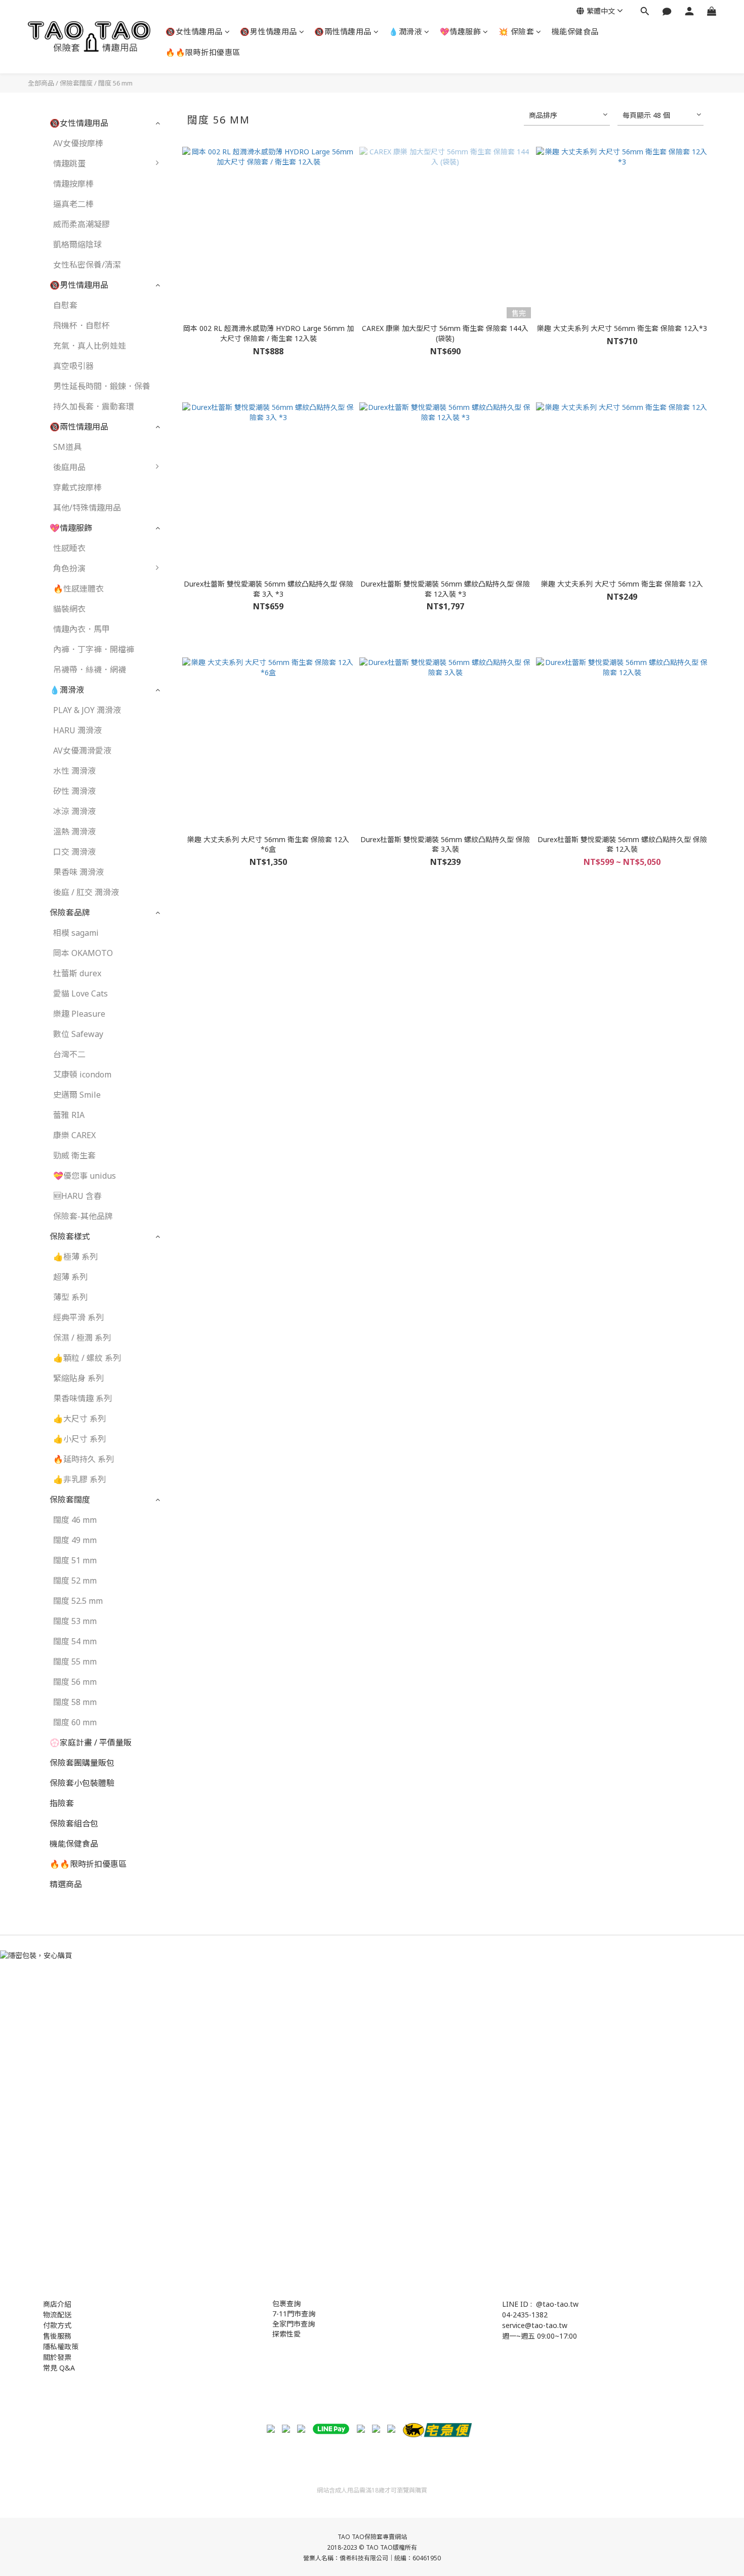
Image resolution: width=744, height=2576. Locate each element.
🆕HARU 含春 (77, 1196)
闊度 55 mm (75, 1661)
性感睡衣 (69, 548)
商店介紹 (57, 2304)
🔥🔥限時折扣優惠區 (203, 52)
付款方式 (57, 2325)
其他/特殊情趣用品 (87, 508)
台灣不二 (69, 1054)
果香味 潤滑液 (78, 872)
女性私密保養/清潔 (87, 265)
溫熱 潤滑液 (74, 832)
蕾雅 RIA (69, 1115)
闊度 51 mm (75, 1560)
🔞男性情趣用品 (268, 31)
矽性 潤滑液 (74, 791)
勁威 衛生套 (74, 1155)
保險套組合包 (74, 1823)
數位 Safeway (78, 1034)
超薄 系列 (70, 1277)
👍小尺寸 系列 (79, 1439)
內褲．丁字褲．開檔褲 (94, 649)
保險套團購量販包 (82, 1763)
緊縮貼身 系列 (78, 1378)
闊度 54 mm (75, 1641)
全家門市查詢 (294, 2324)
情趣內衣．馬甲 (81, 629)
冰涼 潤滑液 (74, 811)
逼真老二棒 (73, 204)
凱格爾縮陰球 (77, 244)
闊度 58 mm (75, 1702)
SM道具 (67, 447)
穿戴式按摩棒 (77, 487)
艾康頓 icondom (82, 1074)
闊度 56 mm (115, 83)
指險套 (62, 1803)
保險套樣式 (70, 1236)
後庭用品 (69, 467)
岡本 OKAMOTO (83, 953)
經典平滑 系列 (78, 1317)
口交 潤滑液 (74, 852)
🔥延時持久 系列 (84, 1459)
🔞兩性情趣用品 (343, 31)
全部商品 (41, 83)
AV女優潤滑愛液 (82, 751)
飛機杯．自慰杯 (81, 325)
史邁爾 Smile (77, 1095)
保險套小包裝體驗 (82, 1783)
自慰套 (65, 305)
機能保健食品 (575, 31)
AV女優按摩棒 (78, 143)
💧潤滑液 (405, 31)
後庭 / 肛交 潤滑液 (86, 892)
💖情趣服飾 (461, 31)
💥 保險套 (516, 31)
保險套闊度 (76, 83)
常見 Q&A (59, 2368)
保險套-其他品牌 (83, 1216)
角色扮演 (69, 568)
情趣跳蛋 (69, 163)
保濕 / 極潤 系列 (82, 1338)
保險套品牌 (70, 912)
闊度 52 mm (75, 1581)
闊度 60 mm (75, 1722)
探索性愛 (286, 2334)
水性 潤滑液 (74, 771)
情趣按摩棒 (73, 184)
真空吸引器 (73, 366)
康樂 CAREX (74, 1135)
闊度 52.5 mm (78, 1601)
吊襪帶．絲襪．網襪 (90, 670)
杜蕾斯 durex (77, 973)
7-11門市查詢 (294, 2314)
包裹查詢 (286, 2303)
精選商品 (66, 1884)
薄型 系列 (70, 1297)
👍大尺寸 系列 (79, 1419)
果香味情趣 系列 (82, 1398)
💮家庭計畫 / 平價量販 (91, 1742)
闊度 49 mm (75, 1540)
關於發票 (57, 2357)
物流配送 (57, 2315)
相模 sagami (76, 933)
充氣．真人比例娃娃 (90, 346)
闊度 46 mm (75, 1520)
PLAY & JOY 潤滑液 (87, 710)
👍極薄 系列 (75, 1257)
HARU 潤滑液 (77, 730)
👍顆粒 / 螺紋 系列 (87, 1358)
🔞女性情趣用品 (194, 31)
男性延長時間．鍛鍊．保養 (102, 386)
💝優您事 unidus (85, 1176)
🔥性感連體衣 (78, 589)
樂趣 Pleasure (79, 1014)
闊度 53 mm (75, 1621)
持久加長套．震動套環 (94, 406)
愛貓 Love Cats (80, 993)
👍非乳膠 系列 (79, 1479)
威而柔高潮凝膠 (81, 224)
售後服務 (57, 2336)
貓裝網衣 (69, 609)
